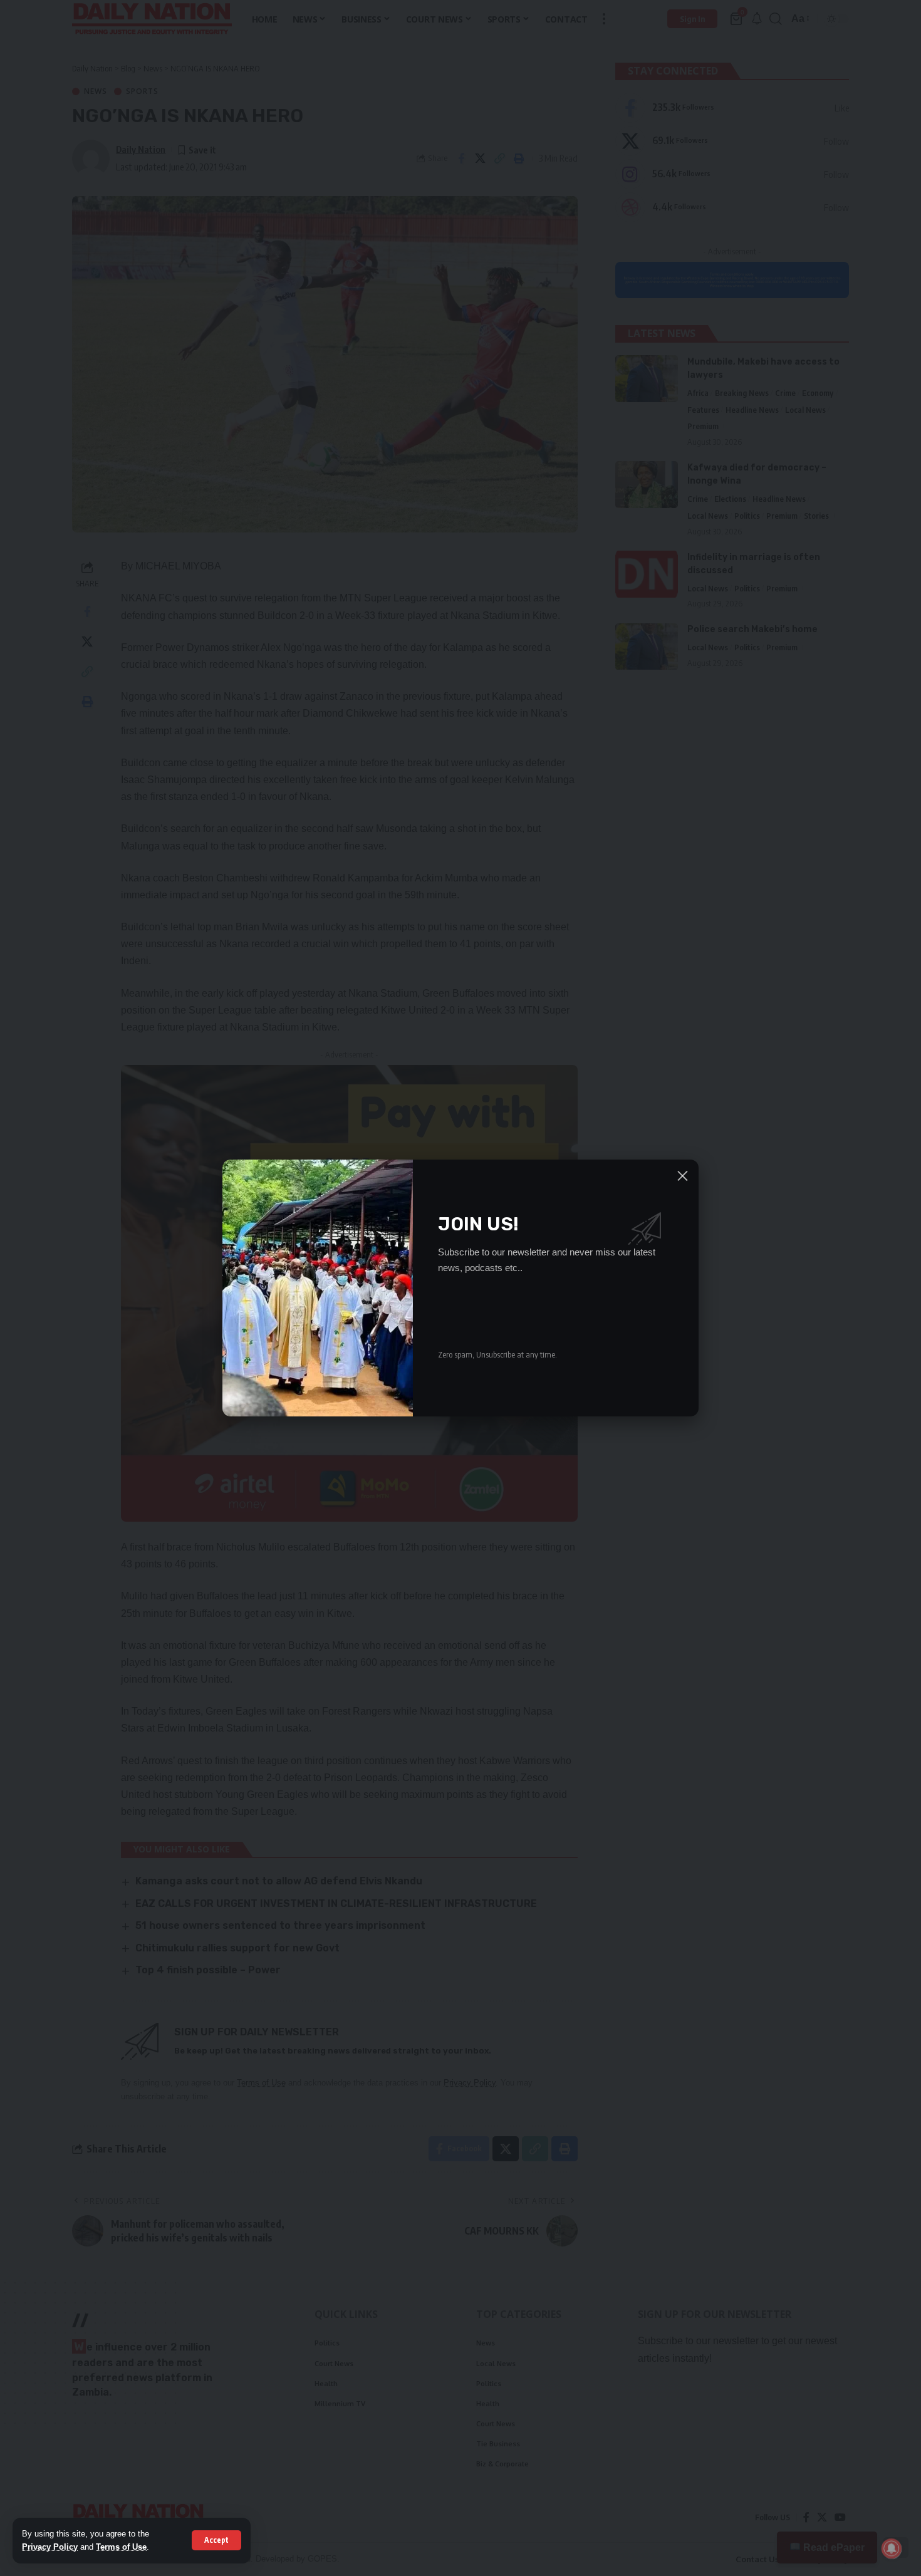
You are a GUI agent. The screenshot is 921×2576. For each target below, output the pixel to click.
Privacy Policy (50, 2547)
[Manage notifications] (892, 2548)
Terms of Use (121, 2547)
